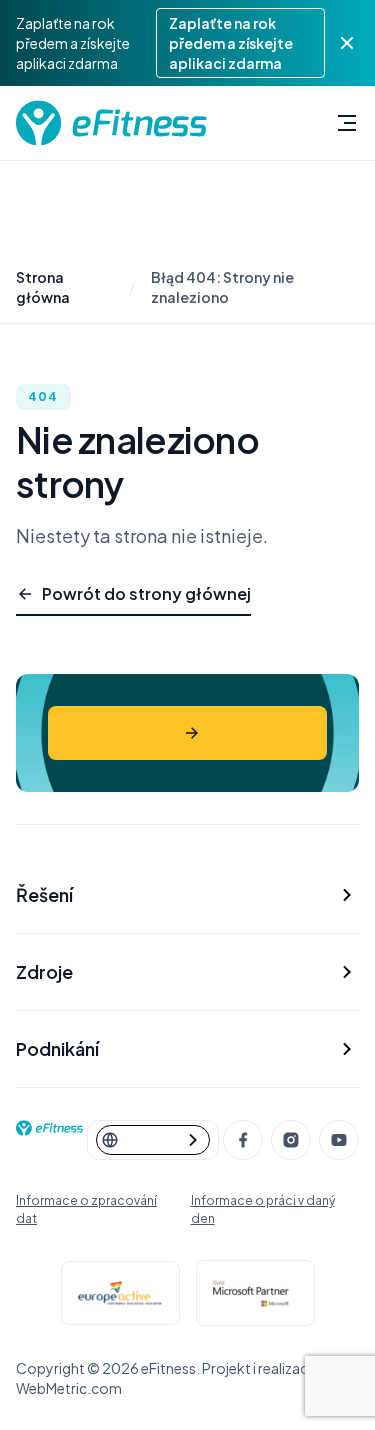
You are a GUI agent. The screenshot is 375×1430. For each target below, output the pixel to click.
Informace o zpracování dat (86, 1209)
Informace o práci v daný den (263, 1209)
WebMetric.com (69, 1388)
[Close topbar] (347, 43)
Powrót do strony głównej (146, 593)
